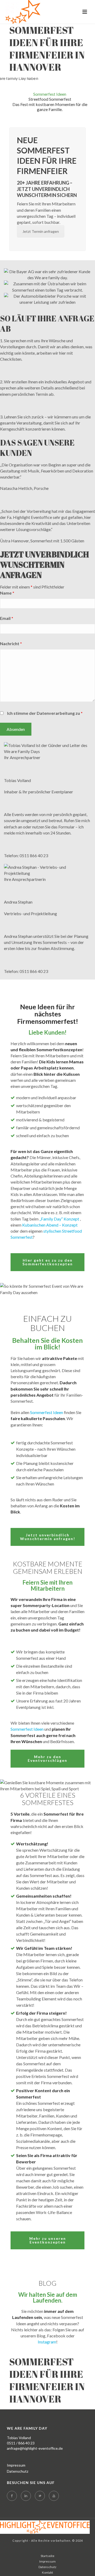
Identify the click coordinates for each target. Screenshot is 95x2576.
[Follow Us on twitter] (40, 2496)
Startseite (47, 2556)
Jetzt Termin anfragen (41, 231)
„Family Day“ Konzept (59, 1219)
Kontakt (47, 2572)
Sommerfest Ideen (47, 1412)
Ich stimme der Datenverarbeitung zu (45, 713)
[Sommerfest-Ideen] (45, 2527)
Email (7, 618)
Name (7, 593)
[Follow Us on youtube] (54, 2496)
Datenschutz (18, 2471)
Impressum (16, 2465)
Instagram (47, 2342)
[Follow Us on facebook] (12, 2496)
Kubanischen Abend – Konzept (50, 1225)
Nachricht (11, 643)
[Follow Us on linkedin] (26, 2496)
